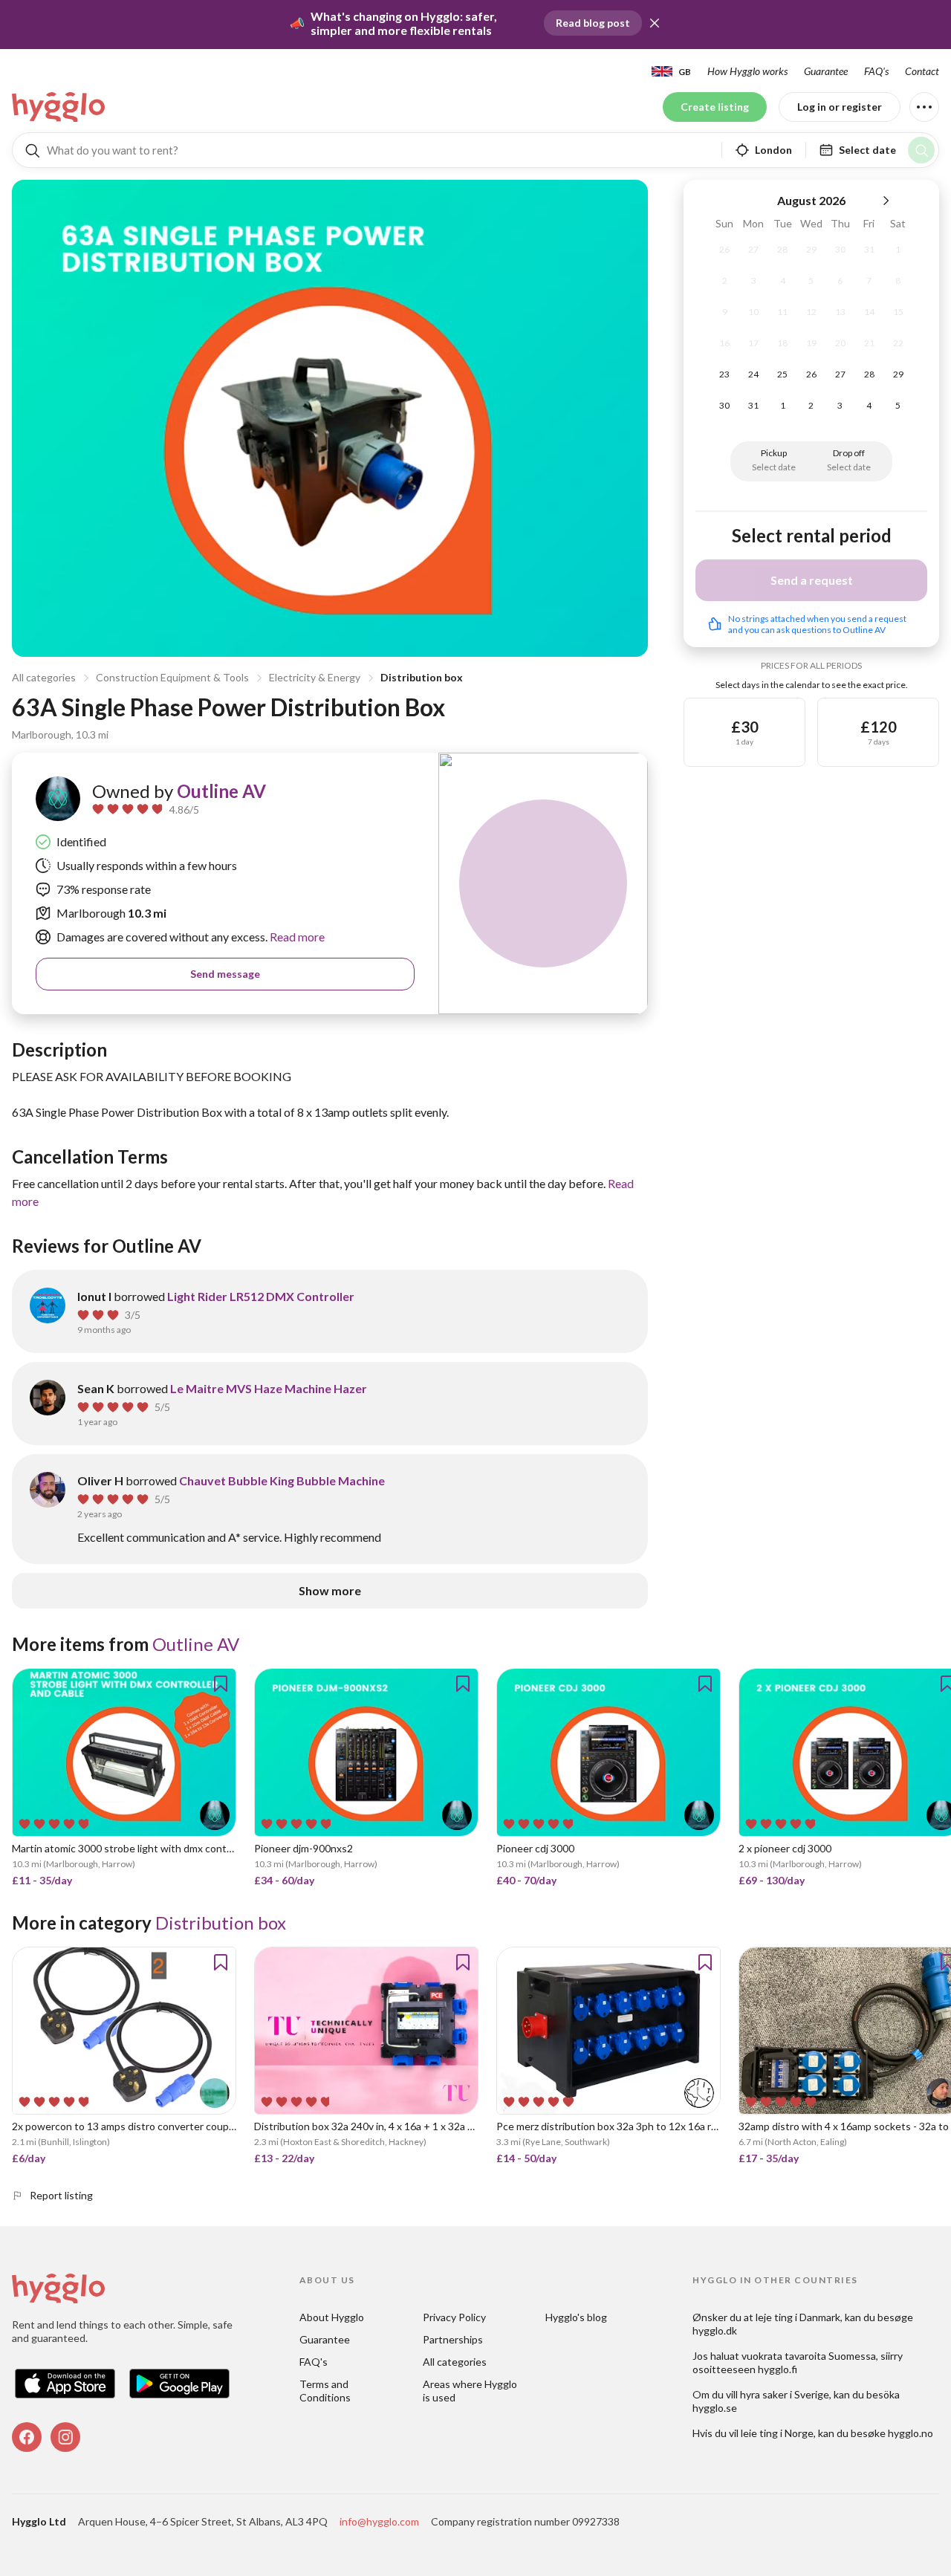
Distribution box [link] (221, 1923)
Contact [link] (922, 71)
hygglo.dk (715, 2330)
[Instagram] (65, 2437)
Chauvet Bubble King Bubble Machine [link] (282, 1480)
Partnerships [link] (453, 2339)
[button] (655, 23)
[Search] (921, 150)
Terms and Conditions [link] (325, 2391)
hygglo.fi (778, 2369)
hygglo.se (715, 2408)
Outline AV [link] (221, 791)
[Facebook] (27, 2437)
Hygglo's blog (576, 2317)
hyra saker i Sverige (785, 2394)
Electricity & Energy (315, 677)
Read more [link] (296, 937)
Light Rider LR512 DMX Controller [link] (261, 1296)
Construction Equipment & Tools (172, 677)
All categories (44, 677)
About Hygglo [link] (332, 2317)
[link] (59, 107)
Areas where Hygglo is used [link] (471, 2391)
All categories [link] (455, 2362)
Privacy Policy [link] (454, 2317)
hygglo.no (911, 2433)
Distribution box (422, 677)
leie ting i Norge (777, 2433)
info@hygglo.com (379, 2521)
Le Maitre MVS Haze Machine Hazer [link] (269, 1388)
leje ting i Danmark (798, 2317)
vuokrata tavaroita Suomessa (809, 2356)
